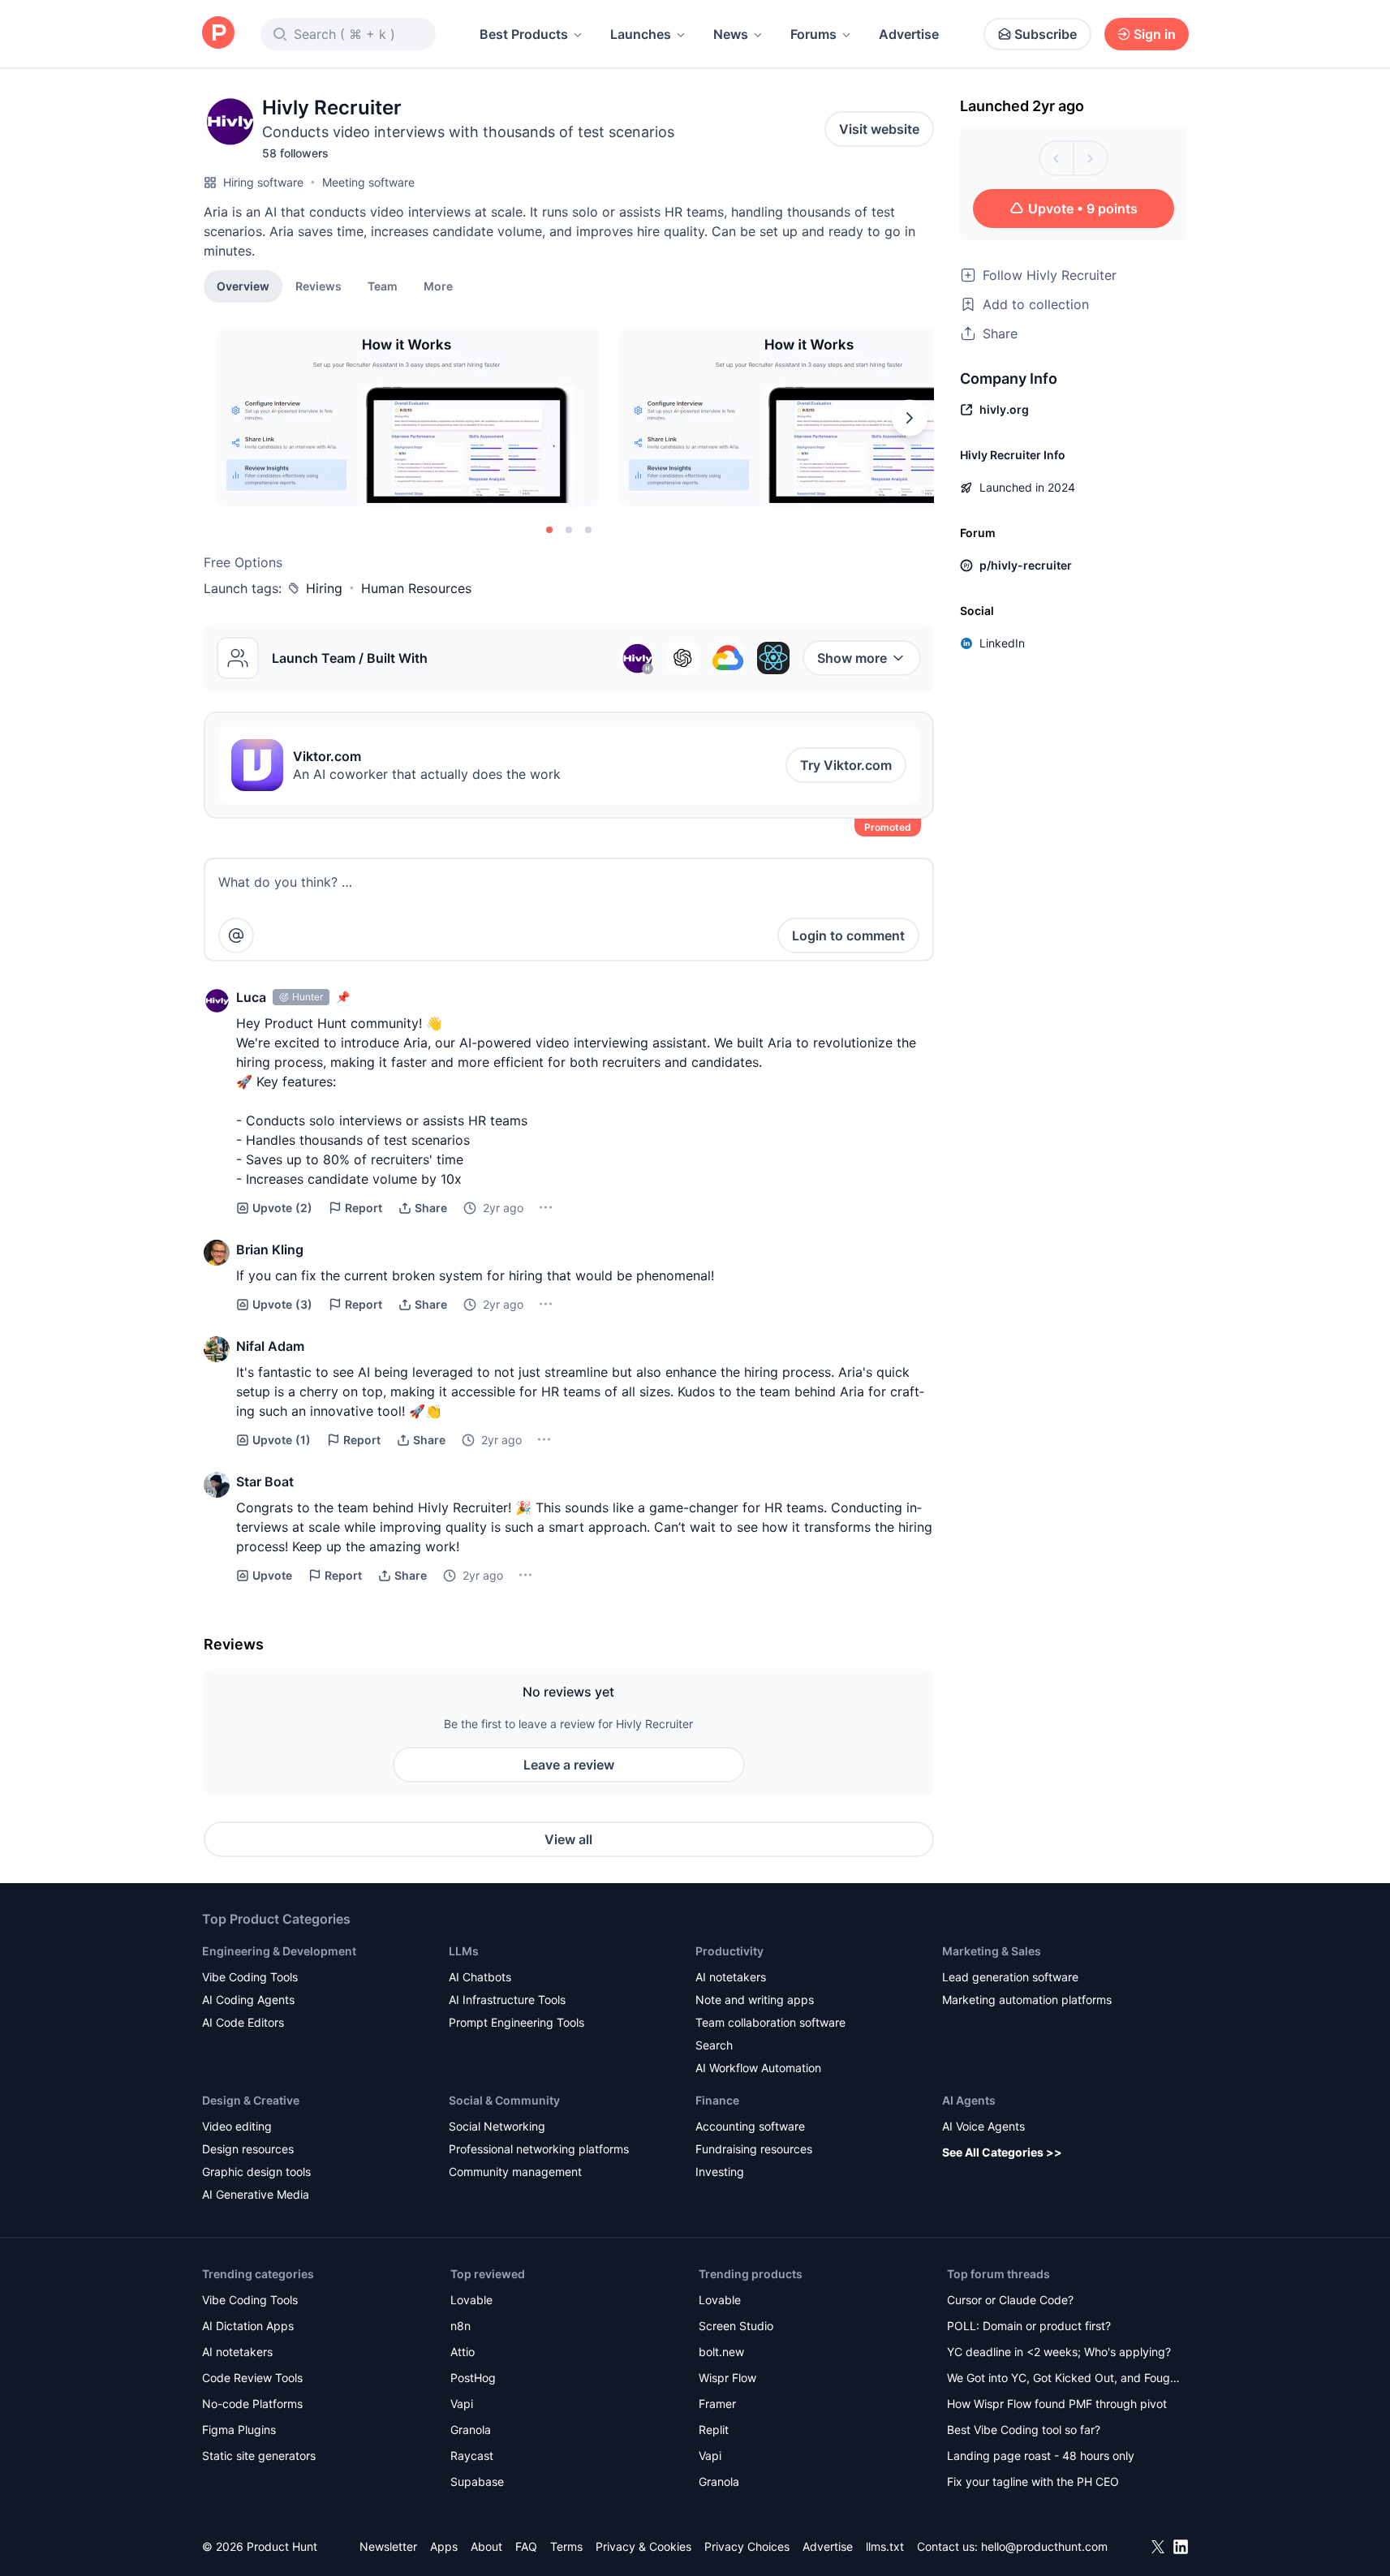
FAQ (526, 2546)
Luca (251, 997)
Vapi (462, 2404)
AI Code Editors (243, 2022)
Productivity (729, 1951)
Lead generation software (1010, 1977)
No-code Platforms (252, 2404)
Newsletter (388, 2546)
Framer (717, 2404)
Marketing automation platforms (1027, 2000)
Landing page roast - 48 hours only (1041, 2456)
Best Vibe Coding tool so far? (1024, 2430)
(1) (282, 1440)
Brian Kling (270, 1249)
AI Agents (969, 2100)
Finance (717, 2100)
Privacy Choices (747, 2546)
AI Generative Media (256, 2194)
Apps (444, 2546)
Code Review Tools (252, 2378)
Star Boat (265, 1482)
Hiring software (263, 182)
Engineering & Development (279, 1951)
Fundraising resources (754, 2149)
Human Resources (416, 588)
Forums (813, 34)
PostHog (473, 2378)
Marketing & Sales (992, 1951)
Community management (515, 2172)
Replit (714, 2430)
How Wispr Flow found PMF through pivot (1057, 2404)
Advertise (909, 34)
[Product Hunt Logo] (218, 34)
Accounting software (750, 2126)
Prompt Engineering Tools (516, 2022)
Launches (641, 34)
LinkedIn (1002, 643)
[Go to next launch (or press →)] (1091, 158)
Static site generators (259, 2456)
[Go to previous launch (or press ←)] (1056, 158)
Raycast (472, 2456)
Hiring (324, 588)
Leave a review (569, 1765)
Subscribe (1046, 34)
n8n (460, 2326)
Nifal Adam (270, 1346)
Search (714, 2045)
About (486, 2546)
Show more (852, 658)
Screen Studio (736, 2326)
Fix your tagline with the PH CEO (1033, 2481)
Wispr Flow (727, 2378)
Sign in (1155, 34)
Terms (566, 2546)
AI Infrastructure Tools (507, 2000)
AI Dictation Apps (248, 2326)
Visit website (879, 129)
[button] (438, 286)
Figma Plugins (239, 2430)
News (731, 34)
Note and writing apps (755, 2000)
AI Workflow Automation (758, 2068)
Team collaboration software (770, 2022)
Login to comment (848, 935)
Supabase (477, 2481)
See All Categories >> (1002, 2152)
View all (568, 1839)
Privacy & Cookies (643, 2546)
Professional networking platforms (539, 2149)
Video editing (237, 2126)
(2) (282, 1208)
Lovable (471, 2300)
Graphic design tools (256, 2172)
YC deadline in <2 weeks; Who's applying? (1059, 2352)
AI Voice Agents (983, 2126)
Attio (463, 2352)
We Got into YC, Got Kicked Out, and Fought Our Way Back (1064, 2379)
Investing (720, 2172)
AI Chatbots (480, 1977)
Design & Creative (251, 2100)
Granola (471, 2430)
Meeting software (368, 182)
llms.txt (885, 2546)
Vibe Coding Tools (250, 1977)
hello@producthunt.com (1044, 2546)
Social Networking (497, 2126)
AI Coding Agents (248, 2000)
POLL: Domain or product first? (1029, 2326)
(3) (282, 1304)
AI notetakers (731, 1977)
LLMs (464, 1951)
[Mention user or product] (236, 935)
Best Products (524, 34)
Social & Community (504, 2100)
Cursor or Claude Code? (1010, 2300)
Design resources (248, 2149)
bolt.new (721, 2352)
